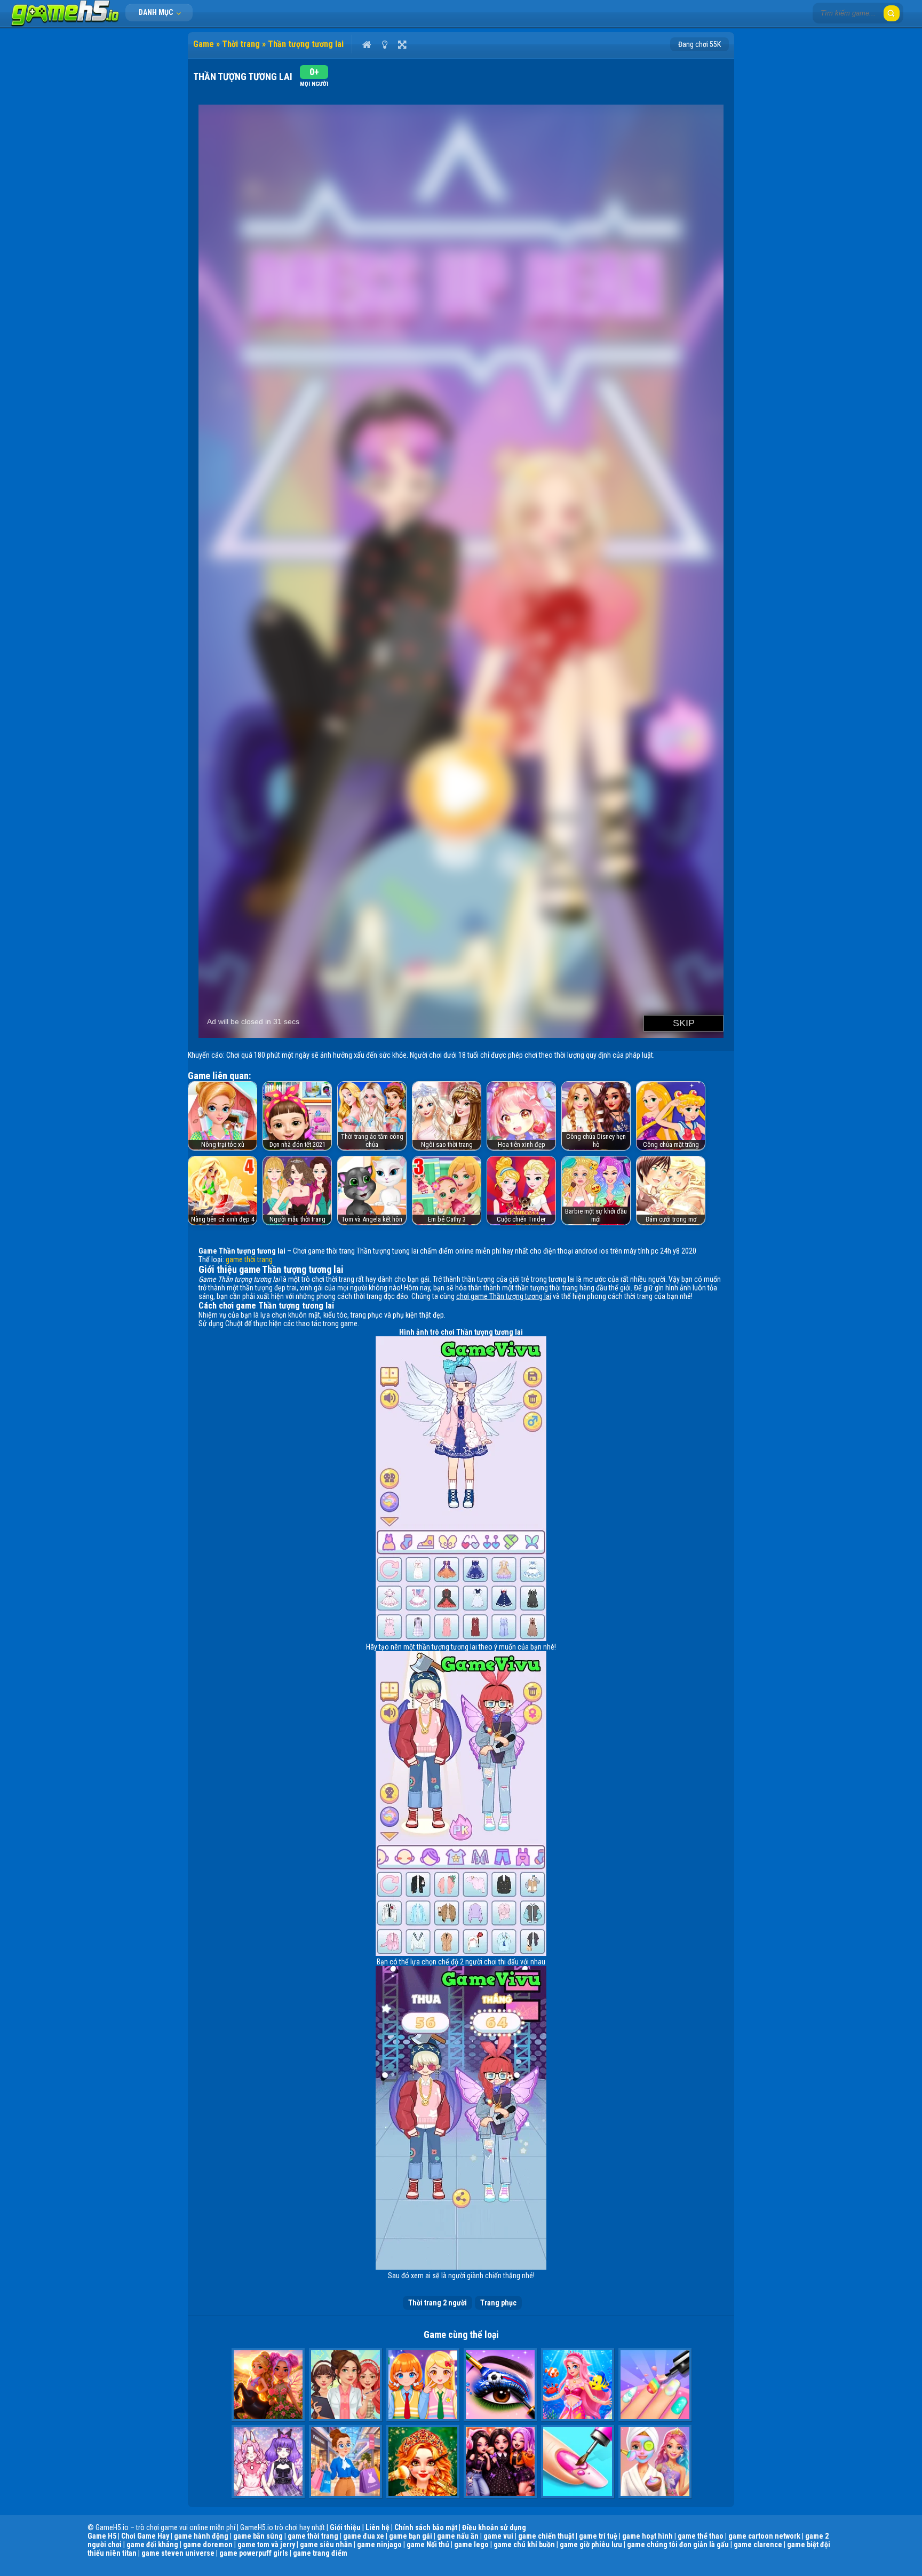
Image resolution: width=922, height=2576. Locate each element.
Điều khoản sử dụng (494, 2527)
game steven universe (178, 2553)
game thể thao (701, 2536)
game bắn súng (258, 2536)
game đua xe (364, 2536)
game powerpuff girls (254, 2553)
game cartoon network (764, 2536)
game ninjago (379, 2545)
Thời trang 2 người (438, 2303)
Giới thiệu (345, 2527)
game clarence (758, 2545)
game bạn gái (411, 2536)
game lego (471, 2545)
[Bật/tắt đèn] (384, 44)
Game (204, 44)
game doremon (208, 2545)
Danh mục (157, 12)
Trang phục (498, 2303)
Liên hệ (377, 2527)
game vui (498, 2536)
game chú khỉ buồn (524, 2545)
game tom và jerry (266, 2545)
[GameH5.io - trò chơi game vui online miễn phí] (65, 24)
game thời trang (249, 1259)
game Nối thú (428, 2545)
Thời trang (241, 44)
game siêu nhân (326, 2545)
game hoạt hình (647, 2536)
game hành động (201, 2536)
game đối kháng (152, 2545)
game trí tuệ (598, 2536)
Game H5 (102, 2536)
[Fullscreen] (402, 44)
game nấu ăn (458, 2536)
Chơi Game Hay (145, 2536)
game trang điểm (320, 2553)
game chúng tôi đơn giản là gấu (678, 2545)
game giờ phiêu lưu (591, 2545)
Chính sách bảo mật (426, 2527)
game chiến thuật (546, 2536)
